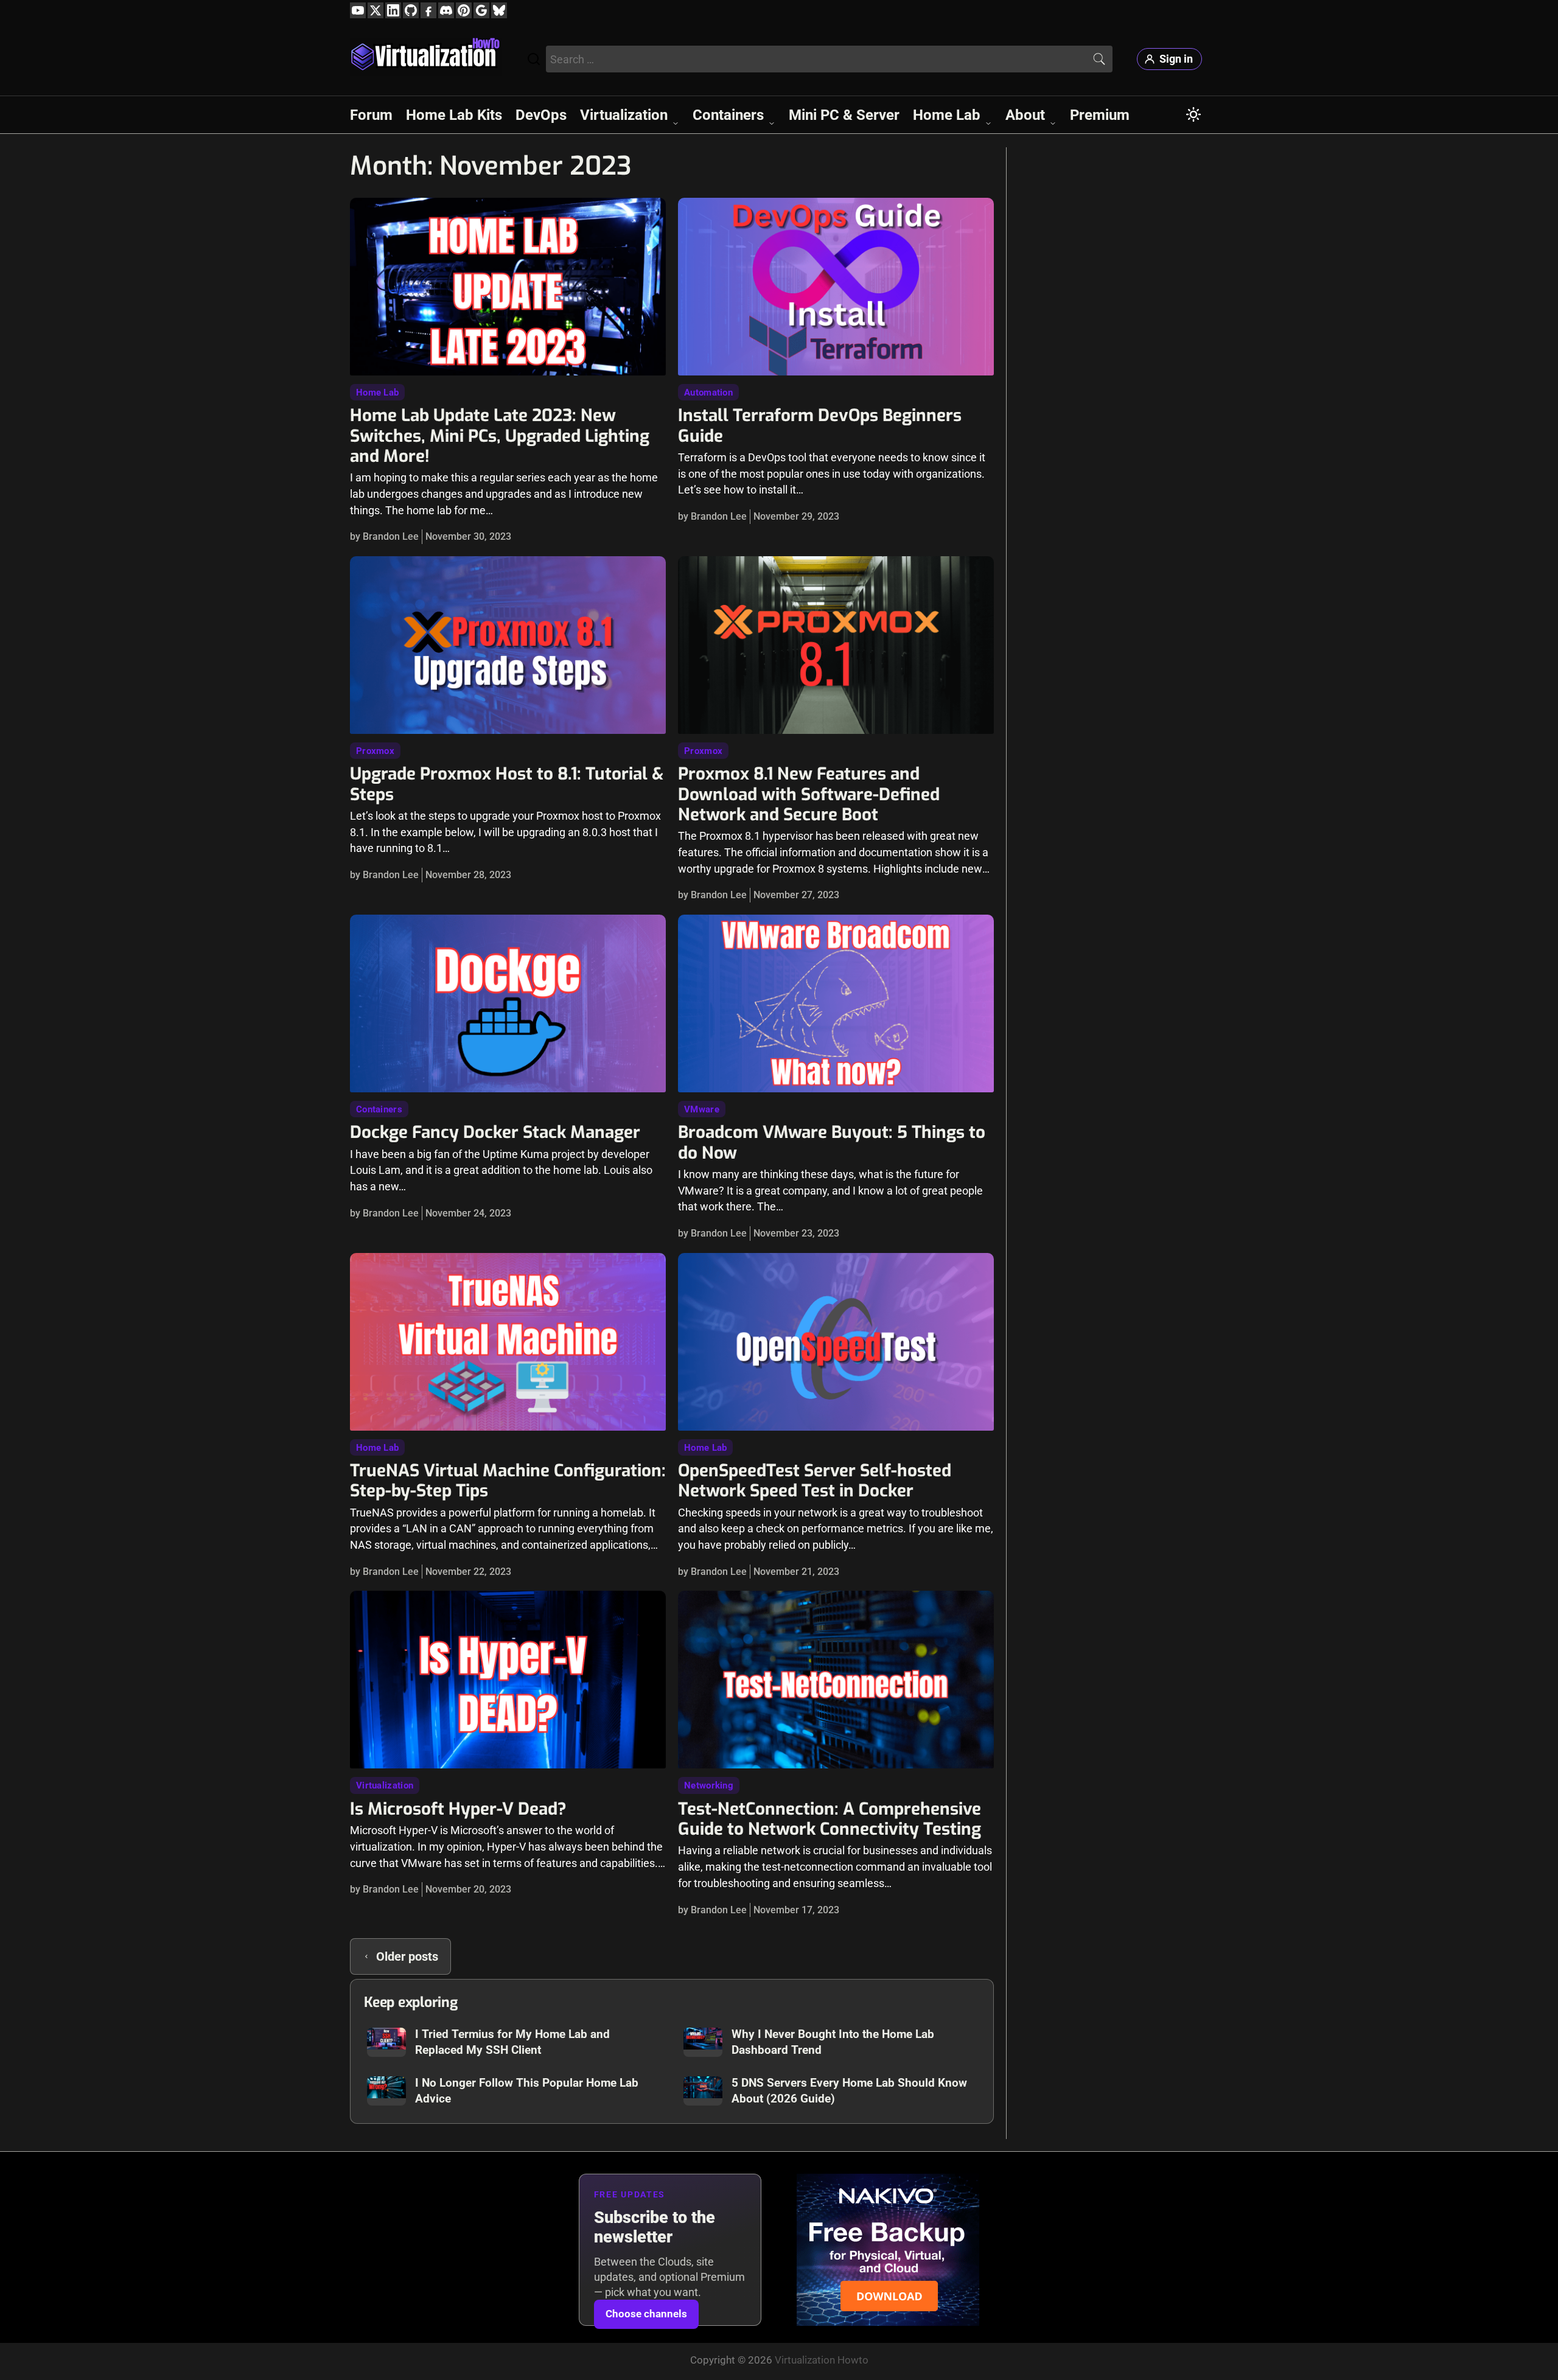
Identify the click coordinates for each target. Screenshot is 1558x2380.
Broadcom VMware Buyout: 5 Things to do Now (832, 1142)
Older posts (407, 1956)
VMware (702, 1109)
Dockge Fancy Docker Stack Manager (495, 1132)
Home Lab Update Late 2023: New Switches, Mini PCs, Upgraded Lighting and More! (500, 436)
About (1025, 115)
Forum (371, 115)
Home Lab (947, 115)
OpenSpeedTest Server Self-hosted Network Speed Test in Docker (815, 1481)
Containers (728, 115)
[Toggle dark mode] (1193, 114)
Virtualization (624, 115)
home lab (377, 393)
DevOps (541, 115)
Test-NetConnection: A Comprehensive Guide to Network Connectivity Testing (830, 1819)
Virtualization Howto (822, 2360)
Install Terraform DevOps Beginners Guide (820, 425)
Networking (709, 1785)
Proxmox (375, 751)
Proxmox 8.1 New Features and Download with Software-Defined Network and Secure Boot (809, 794)
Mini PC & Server (844, 115)
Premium (1100, 115)
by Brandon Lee (384, 536)
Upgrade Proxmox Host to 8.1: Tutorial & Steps (507, 784)
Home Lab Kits (454, 115)
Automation (708, 393)
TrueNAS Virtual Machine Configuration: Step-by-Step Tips (508, 1481)
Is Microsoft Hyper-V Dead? (458, 1809)
